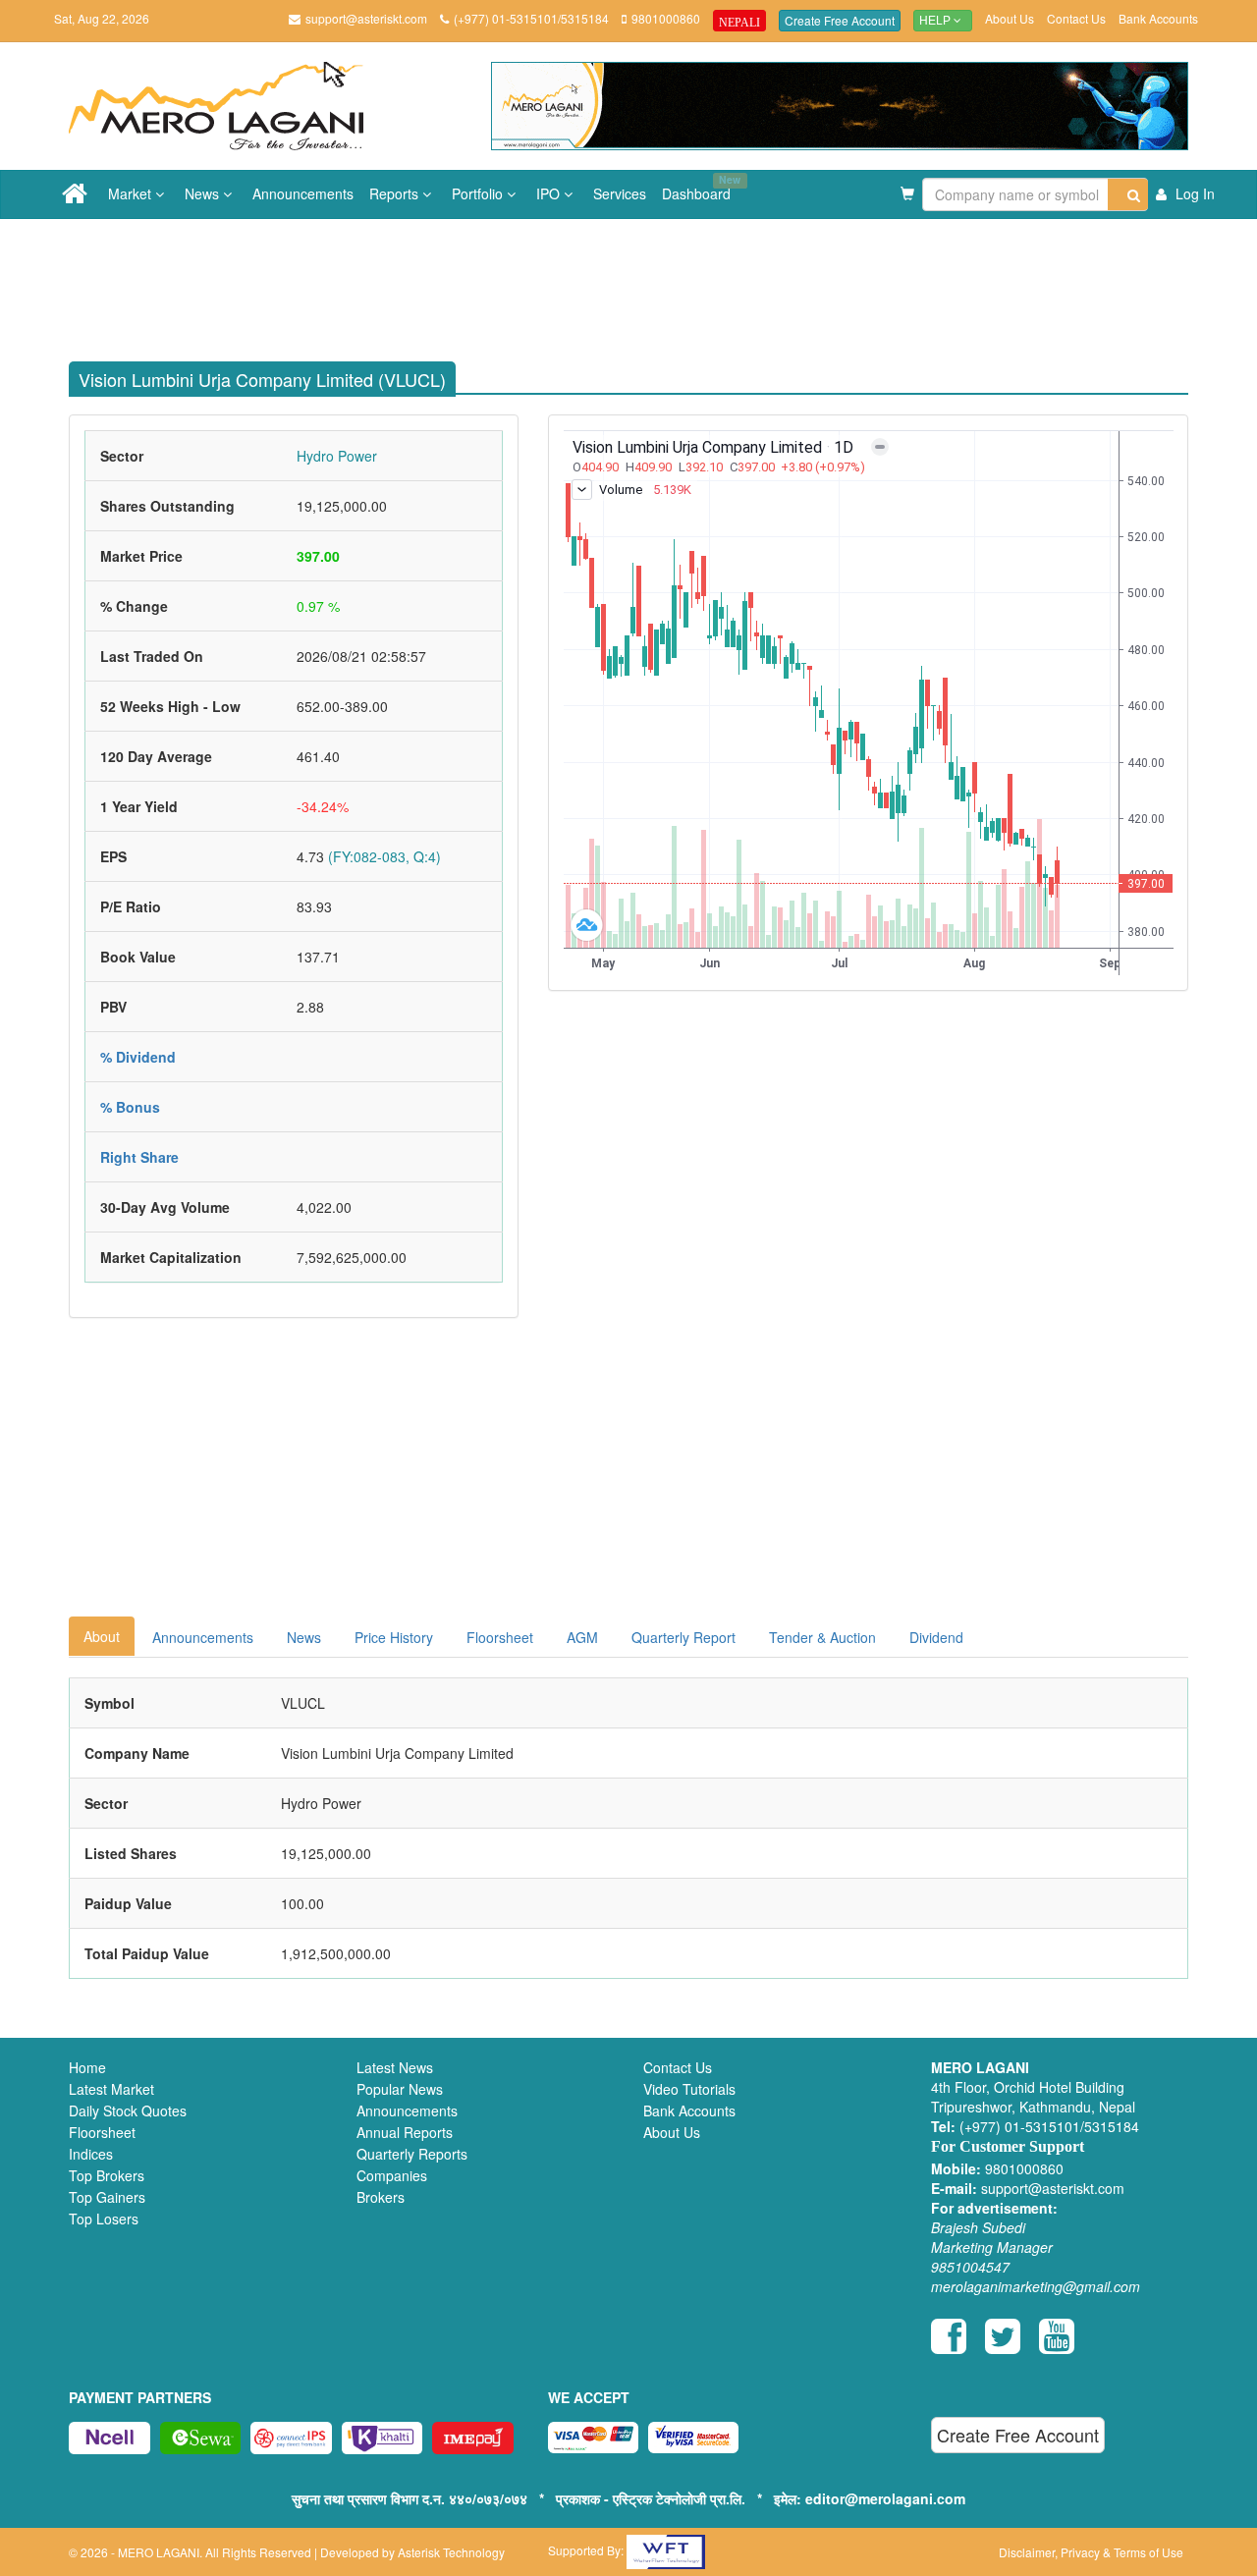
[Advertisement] (643, 283)
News (204, 193)
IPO (550, 193)
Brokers (381, 2197)
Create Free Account (840, 20)
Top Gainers (107, 2197)
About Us (1010, 18)
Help (936, 21)
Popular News (400, 2089)
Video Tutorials (689, 2089)
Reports (396, 193)
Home (87, 2067)
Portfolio (479, 193)
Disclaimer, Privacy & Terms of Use (1091, 2552)
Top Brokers (107, 2175)
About (102, 1636)
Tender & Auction (822, 1637)
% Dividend (138, 1057)
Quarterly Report (683, 1637)
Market (132, 193)
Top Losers (104, 2219)
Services (620, 193)
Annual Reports (405, 2132)
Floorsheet (500, 1637)
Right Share (139, 1157)
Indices (91, 2154)
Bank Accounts (1158, 18)
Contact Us (1076, 18)
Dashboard (700, 188)
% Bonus (130, 1107)
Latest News (395, 2067)
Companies (392, 2175)
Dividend (936, 1637)
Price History (394, 1637)
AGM (582, 1637)
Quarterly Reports (412, 2154)
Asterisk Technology (451, 2552)
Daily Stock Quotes (128, 2110)
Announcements (303, 193)
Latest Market (111, 2089)
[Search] (1128, 194)
